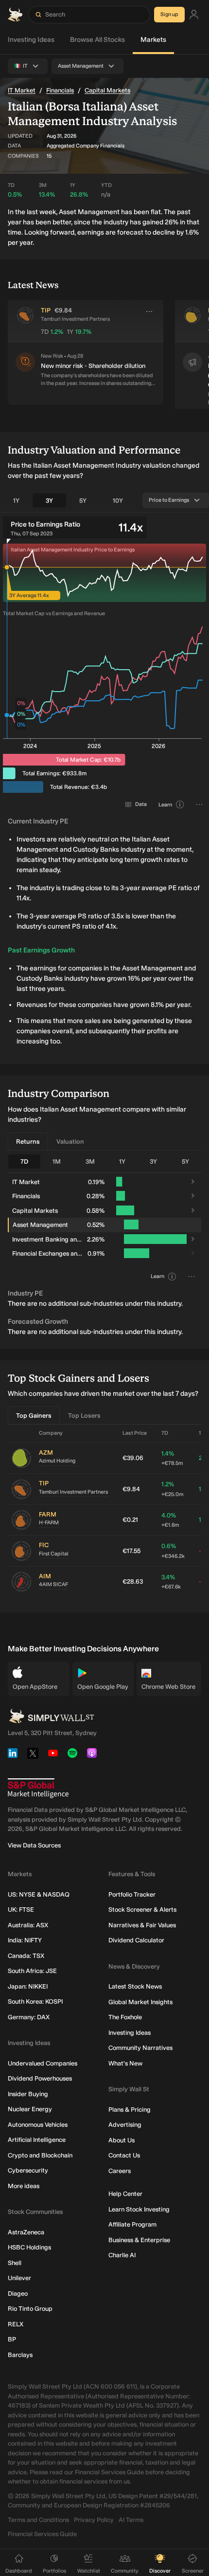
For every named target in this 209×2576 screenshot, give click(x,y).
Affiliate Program (132, 2224)
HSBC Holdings (29, 2247)
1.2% (172, 1489)
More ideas (24, 2186)
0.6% (173, 1551)
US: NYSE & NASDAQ (39, 1894)
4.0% (170, 1520)
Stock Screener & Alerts (142, 1909)
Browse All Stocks (97, 40)
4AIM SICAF (53, 1584)
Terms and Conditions (38, 2520)
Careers (120, 2171)
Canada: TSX (26, 1956)
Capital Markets (107, 90)
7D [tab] (24, 1161)
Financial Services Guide (42, 2534)
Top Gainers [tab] (34, 1416)
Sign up (169, 14)
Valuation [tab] (70, 1142)
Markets (153, 40)
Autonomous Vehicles (38, 2125)
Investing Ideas (31, 40)
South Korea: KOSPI (35, 2001)
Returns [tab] (28, 1142)
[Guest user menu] (194, 15)
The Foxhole (125, 2017)
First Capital (54, 1554)
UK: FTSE (21, 1909)
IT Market (22, 90)
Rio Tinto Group (30, 2309)
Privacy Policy (94, 2520)
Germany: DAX (29, 2017)
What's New (125, 2063)
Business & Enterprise (139, 2240)
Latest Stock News (135, 1986)
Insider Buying (28, 2094)
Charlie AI (122, 2255)
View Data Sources (34, 1845)
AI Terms (131, 2520)
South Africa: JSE (32, 1971)
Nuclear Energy (30, 2109)
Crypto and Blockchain (40, 2155)
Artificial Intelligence (37, 2140)
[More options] (149, 311)
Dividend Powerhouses (40, 2078)
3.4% (171, 1582)
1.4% (172, 1458)
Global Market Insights (140, 2002)
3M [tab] (90, 1161)
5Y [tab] (83, 501)
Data (141, 804)
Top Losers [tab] (84, 1416)
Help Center (125, 2194)
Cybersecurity (28, 2170)
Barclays (20, 2355)
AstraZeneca (26, 2232)
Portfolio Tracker (132, 1894)
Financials (60, 90)
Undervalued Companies (43, 2063)
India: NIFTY (25, 1940)
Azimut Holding (57, 1461)
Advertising (125, 2125)
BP (12, 2339)
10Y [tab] (118, 501)
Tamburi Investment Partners (73, 1492)
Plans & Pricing (130, 2110)
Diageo (18, 2293)
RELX (16, 2324)
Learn (165, 805)
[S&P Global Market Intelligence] (38, 1788)
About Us (122, 2140)
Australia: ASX (28, 1925)
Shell (15, 2263)
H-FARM (49, 1523)
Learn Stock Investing (139, 2209)
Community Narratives (140, 2048)
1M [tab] (57, 1161)
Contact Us (124, 2155)
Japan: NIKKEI (28, 1986)
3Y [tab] (49, 501)
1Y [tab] (16, 501)
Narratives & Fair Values (142, 1925)
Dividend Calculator (136, 1940)
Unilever (19, 2278)
